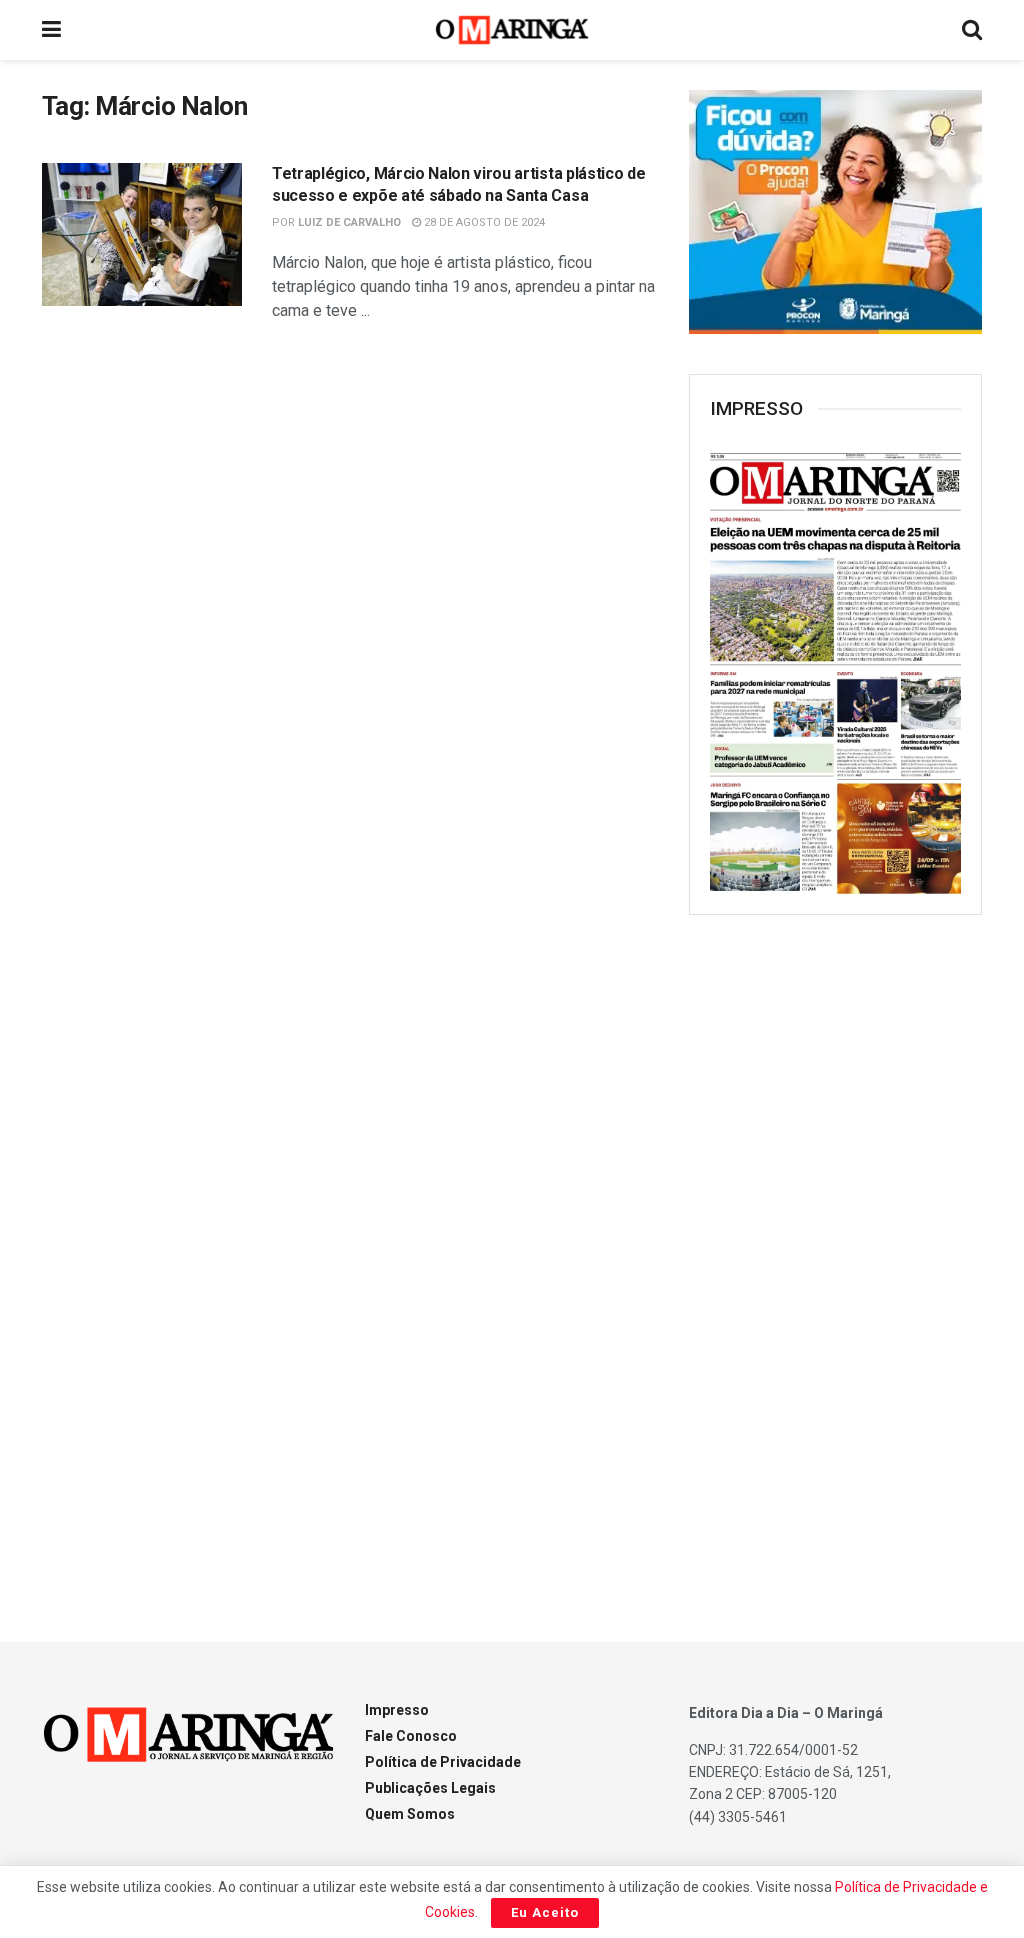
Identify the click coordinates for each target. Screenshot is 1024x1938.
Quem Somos (410, 1814)
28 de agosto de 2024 (483, 222)
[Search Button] (972, 30)
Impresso (397, 1710)
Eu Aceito (545, 1912)
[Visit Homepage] (512, 30)
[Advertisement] (839, 1255)
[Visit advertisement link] (835, 212)
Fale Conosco (411, 1736)
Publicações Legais (430, 1788)
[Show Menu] (51, 30)
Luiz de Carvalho (349, 222)
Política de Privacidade (443, 1762)
